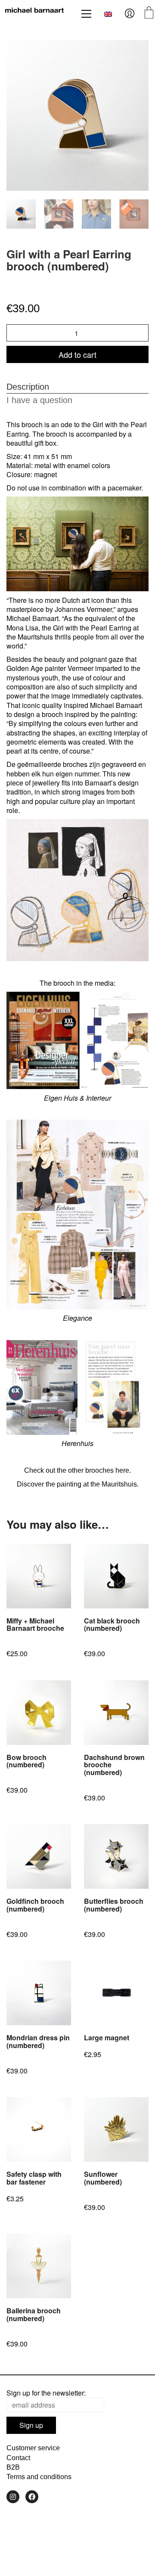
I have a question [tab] (39, 400)
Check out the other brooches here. (77, 1470)
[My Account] (130, 14)
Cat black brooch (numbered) (112, 1625)
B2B (13, 2467)
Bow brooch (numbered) (26, 1761)
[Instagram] (13, 2497)
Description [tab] (28, 387)
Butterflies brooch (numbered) (114, 1905)
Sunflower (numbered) (103, 2178)
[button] (86, 14)
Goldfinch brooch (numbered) (35, 1905)
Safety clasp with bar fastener (34, 2178)
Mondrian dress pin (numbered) (38, 2041)
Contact (18, 2458)
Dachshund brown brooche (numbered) (114, 1765)
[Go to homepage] (34, 14)
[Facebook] (32, 2497)
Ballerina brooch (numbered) (34, 2314)
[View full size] (18, 54)
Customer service (33, 2448)
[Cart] (149, 14)
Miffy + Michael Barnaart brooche (35, 1625)
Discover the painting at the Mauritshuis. (78, 1484)
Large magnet (107, 2038)
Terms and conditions (39, 2477)
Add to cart (77, 354)
